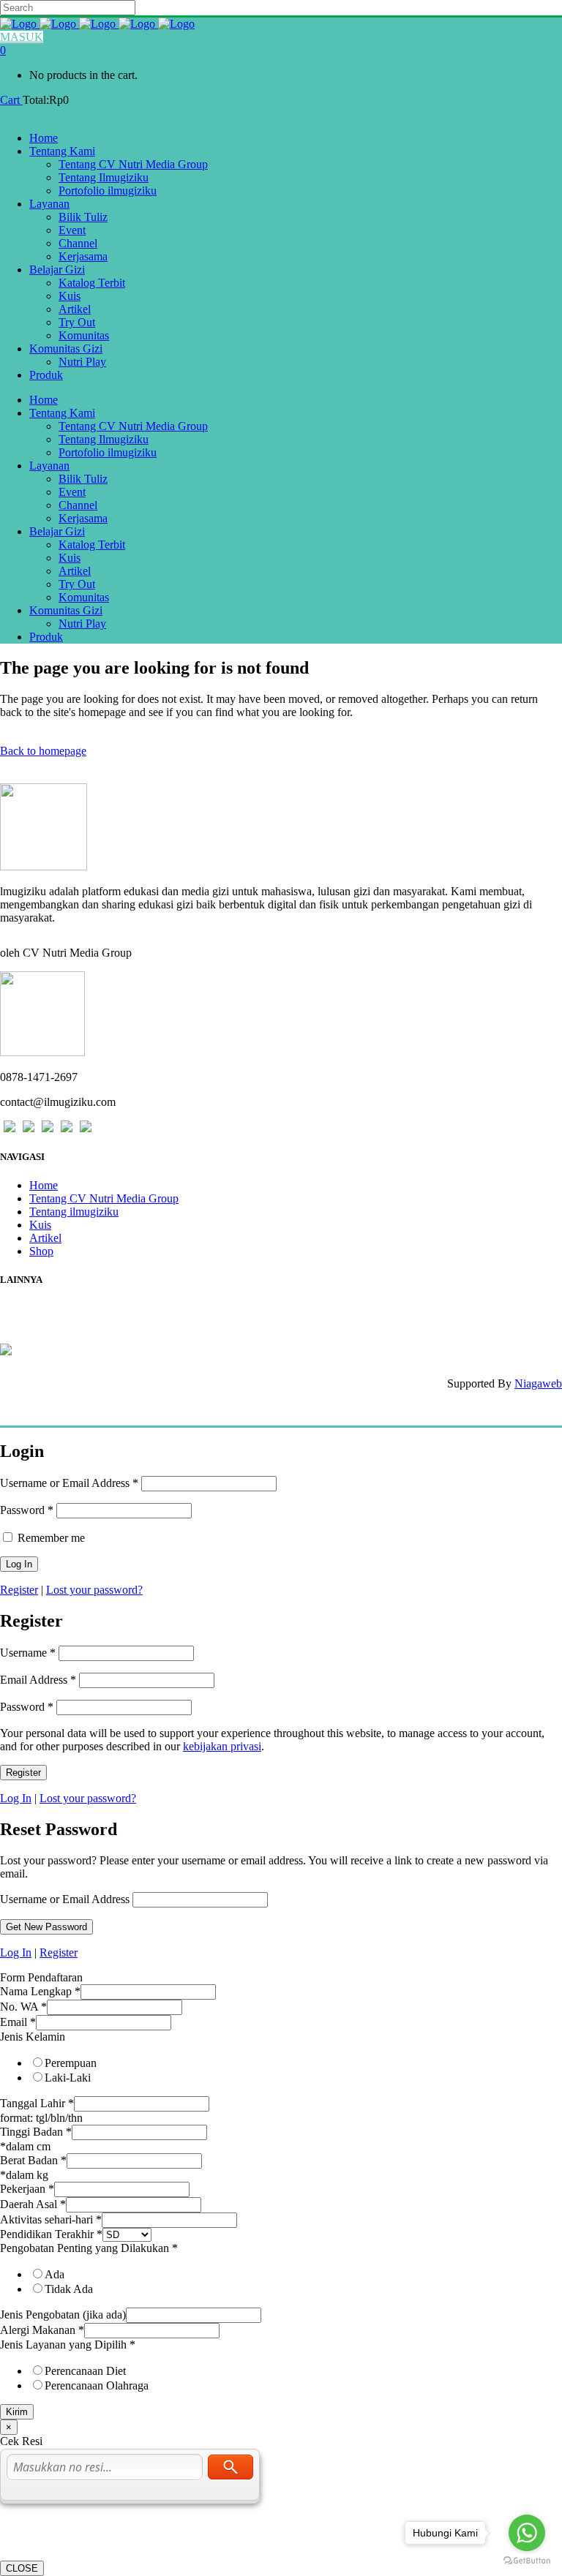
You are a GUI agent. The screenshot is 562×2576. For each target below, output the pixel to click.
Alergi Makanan (42, 2330)
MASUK (22, 37)
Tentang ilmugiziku (74, 1212)
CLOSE (22, 2568)
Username (28, 1653)
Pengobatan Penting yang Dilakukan (89, 2248)
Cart (11, 100)
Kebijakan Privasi (45, 1322)
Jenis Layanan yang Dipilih (68, 2345)
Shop (41, 1251)
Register (19, 1590)
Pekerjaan (27, 2189)
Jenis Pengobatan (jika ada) (63, 2315)
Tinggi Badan (36, 2132)
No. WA (23, 2007)
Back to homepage (43, 751)
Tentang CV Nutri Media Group (104, 1198)
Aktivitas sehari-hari (51, 2219)
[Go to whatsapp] (527, 2533)
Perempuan (71, 2063)
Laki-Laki (68, 2078)
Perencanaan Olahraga (97, 2385)
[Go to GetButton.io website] (527, 2561)
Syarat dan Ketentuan (55, 1335)
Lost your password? (94, 1590)
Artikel (45, 1238)
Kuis (40, 1225)
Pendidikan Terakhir (51, 2234)
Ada (55, 2274)
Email (18, 2022)
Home (44, 1185)
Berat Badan (33, 2160)
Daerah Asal (33, 2204)
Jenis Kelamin (33, 2037)
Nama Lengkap (40, 1991)
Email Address (38, 1680)
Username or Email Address (69, 1483)
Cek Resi (22, 1309)
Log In (16, 1798)
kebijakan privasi (222, 1746)
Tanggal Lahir (37, 2103)
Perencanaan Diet (85, 2371)
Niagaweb (538, 1383)
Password (27, 1510)
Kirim (17, 2412)
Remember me (50, 1538)
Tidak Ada (69, 2289)
